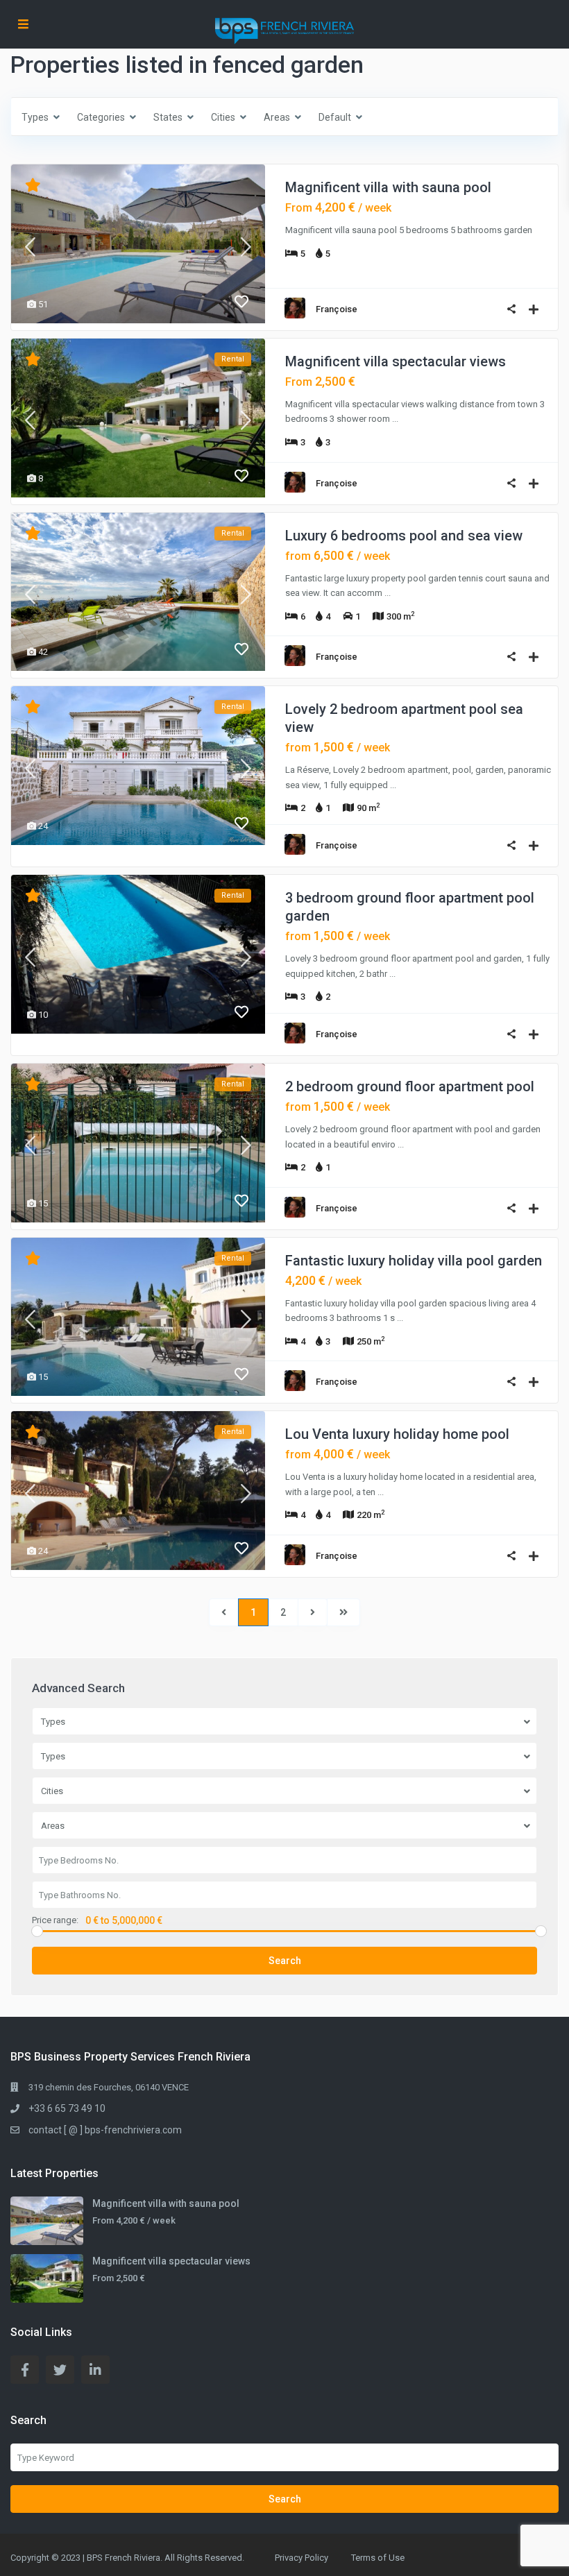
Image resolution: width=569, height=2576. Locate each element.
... (395, 419)
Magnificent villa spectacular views (396, 361)
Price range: (55, 1920)
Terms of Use (378, 2558)
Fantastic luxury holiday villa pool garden (414, 1261)
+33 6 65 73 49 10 (67, 2108)
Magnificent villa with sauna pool (388, 187)
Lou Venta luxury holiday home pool (397, 1434)
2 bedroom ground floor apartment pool (410, 1086)
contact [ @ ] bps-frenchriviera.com (105, 2130)
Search (285, 1961)
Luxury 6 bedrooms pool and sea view (404, 536)
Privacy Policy (302, 2558)
